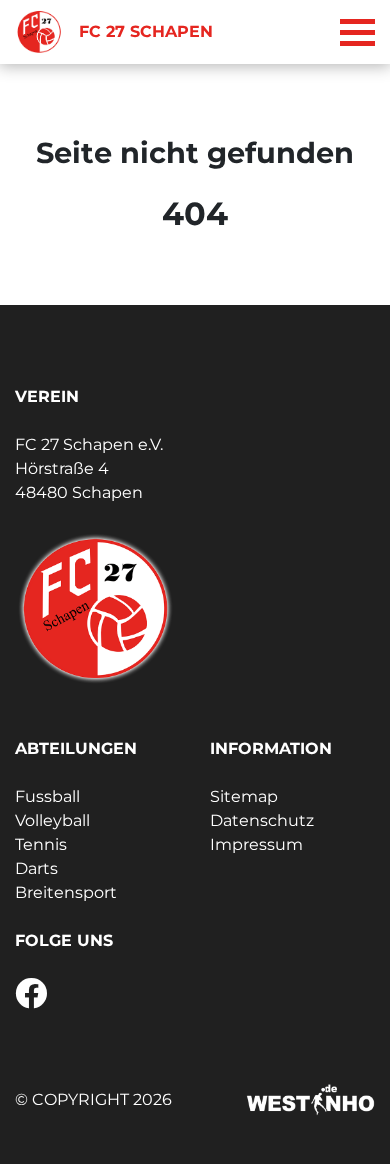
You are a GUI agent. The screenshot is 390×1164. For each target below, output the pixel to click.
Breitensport (66, 892)
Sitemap (244, 796)
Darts (36, 868)
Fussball (47, 796)
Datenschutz (262, 820)
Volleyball (52, 820)
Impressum (256, 844)
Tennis (41, 844)
